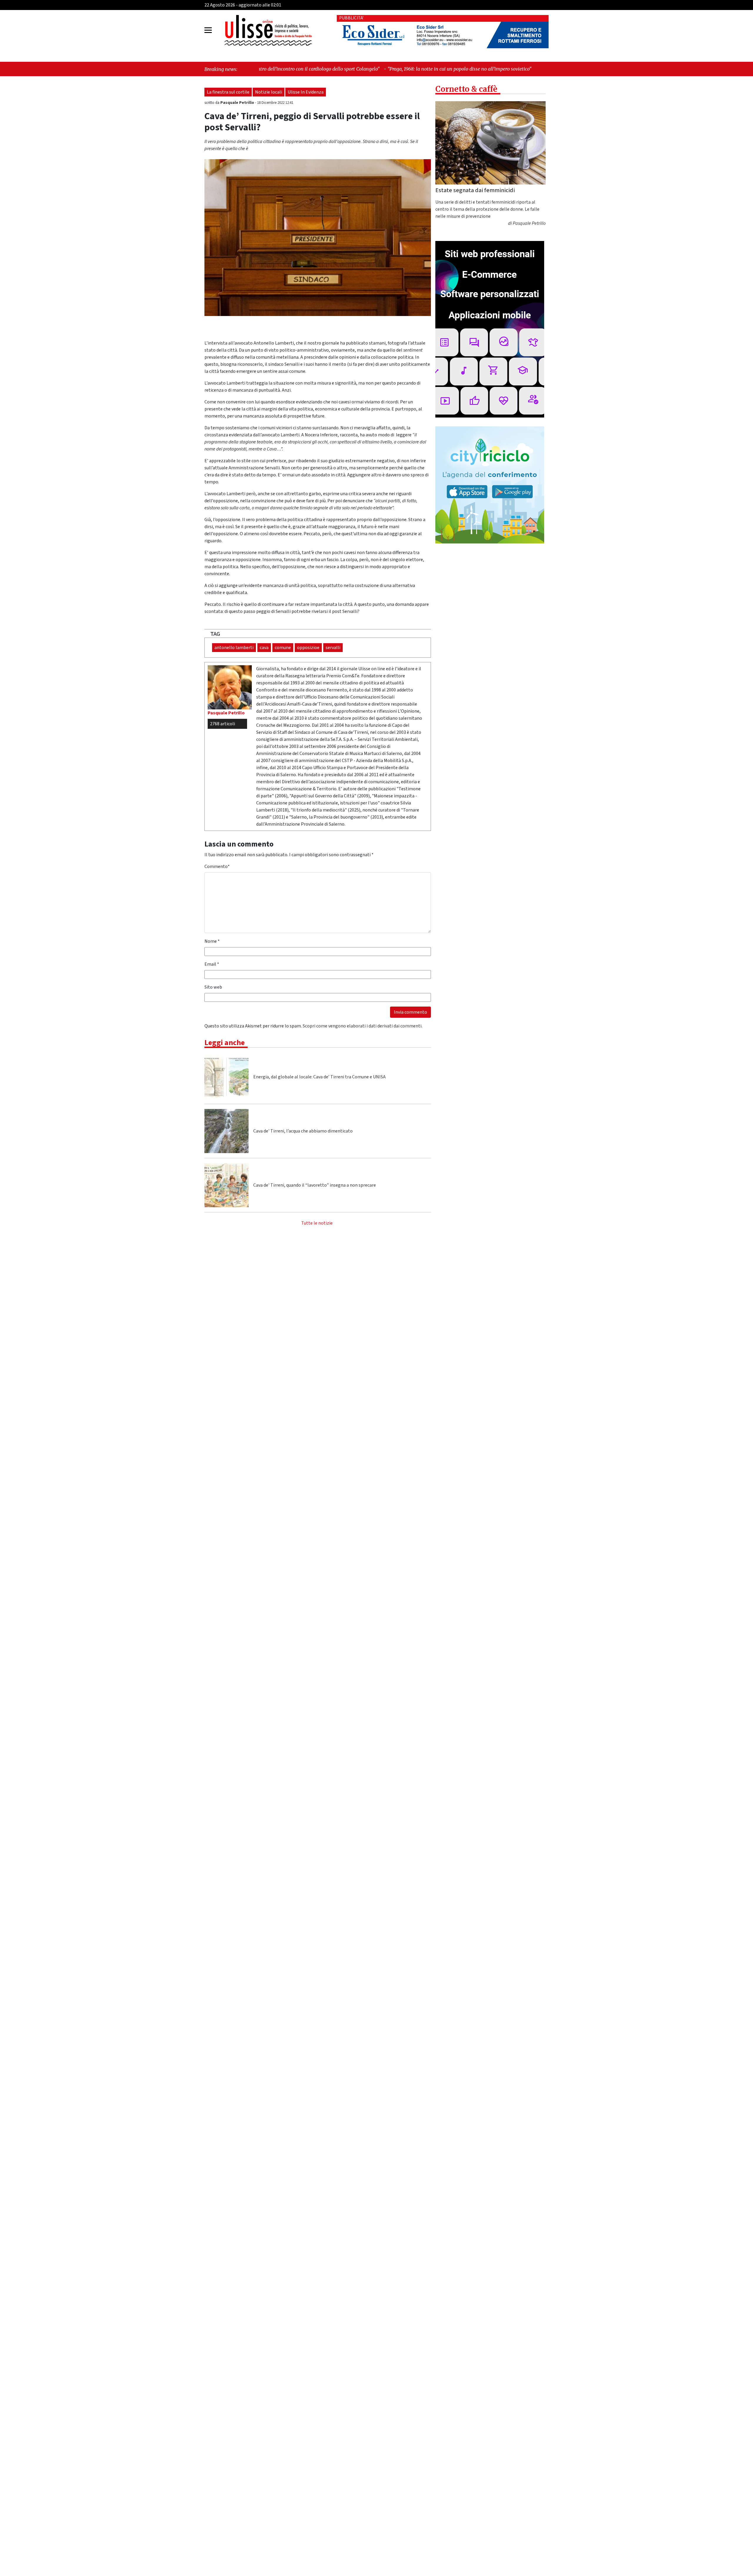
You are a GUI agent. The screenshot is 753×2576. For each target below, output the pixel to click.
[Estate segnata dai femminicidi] (490, 143)
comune (283, 648)
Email (212, 964)
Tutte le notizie (317, 1223)
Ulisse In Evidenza (306, 92)
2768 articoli (223, 724)
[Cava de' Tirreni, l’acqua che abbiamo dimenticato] (226, 1131)
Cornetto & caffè (466, 89)
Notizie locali (269, 92)
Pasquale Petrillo (238, 103)
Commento (217, 867)
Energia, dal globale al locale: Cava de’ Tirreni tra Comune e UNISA (319, 1077)
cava (264, 648)
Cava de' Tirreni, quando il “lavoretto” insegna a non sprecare (315, 1185)
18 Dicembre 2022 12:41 (275, 103)
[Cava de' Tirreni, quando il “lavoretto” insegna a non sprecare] (226, 1185)
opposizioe (308, 648)
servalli (333, 648)
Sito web (213, 987)
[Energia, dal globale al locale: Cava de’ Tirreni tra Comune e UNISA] (226, 1077)
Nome (212, 941)
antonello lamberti (234, 648)
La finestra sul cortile (228, 92)
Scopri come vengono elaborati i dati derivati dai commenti (362, 1026)
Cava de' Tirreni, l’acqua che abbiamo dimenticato (303, 1131)
